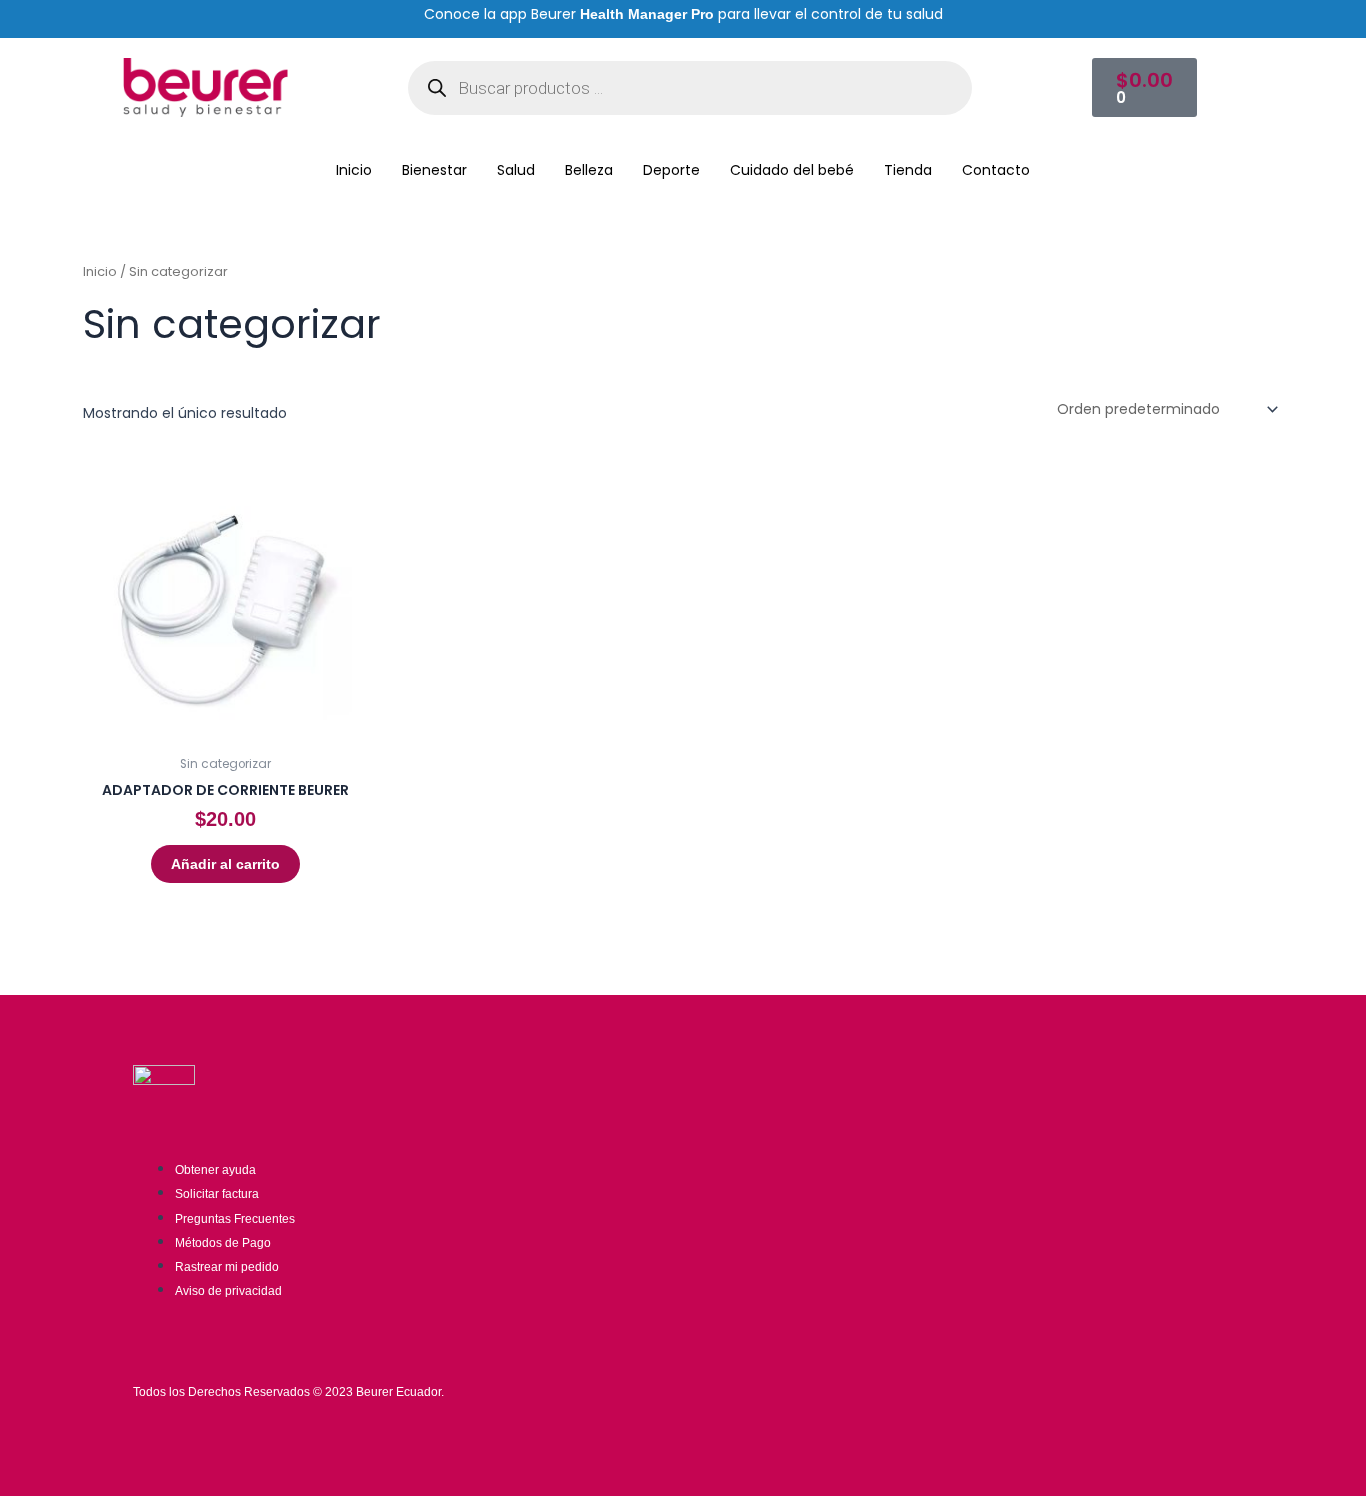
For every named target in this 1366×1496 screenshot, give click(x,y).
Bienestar (434, 170)
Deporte (671, 170)
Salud (516, 170)
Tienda (908, 170)
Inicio (354, 170)
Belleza (589, 170)
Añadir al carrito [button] (225, 864)
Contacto (996, 170)
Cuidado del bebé (792, 170)
